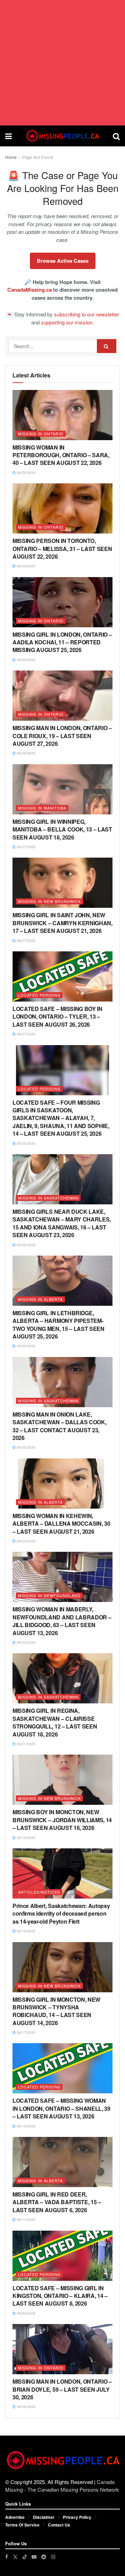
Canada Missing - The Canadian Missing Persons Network (62, 2486)
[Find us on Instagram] (53, 2557)
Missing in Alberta (40, 1299)
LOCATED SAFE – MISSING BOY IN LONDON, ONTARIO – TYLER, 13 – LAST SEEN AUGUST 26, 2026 (57, 1017)
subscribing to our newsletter (87, 314)
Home (11, 157)
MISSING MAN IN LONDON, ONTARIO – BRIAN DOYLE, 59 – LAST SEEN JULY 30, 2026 (62, 2389)
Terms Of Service (22, 2525)
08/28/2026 (26, 473)
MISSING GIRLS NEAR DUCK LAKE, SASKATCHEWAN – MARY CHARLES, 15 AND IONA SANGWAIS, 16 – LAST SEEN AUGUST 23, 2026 (62, 1223)
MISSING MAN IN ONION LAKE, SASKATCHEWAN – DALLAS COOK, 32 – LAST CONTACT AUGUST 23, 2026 (59, 1426)
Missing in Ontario (41, 434)
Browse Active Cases (63, 261)
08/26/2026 (26, 1143)
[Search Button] (116, 136)
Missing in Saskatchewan (48, 1198)
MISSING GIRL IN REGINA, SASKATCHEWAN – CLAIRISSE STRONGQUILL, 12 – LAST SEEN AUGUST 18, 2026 (55, 1722)
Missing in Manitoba (42, 808)
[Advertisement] (62, 63)
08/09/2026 (26, 2313)
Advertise (15, 2517)
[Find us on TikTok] (25, 2556)
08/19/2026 (26, 1838)
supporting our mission (67, 322)
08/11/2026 (26, 2219)
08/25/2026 (26, 1447)
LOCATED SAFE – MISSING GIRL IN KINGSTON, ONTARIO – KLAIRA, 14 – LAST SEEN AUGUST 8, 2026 (60, 2296)
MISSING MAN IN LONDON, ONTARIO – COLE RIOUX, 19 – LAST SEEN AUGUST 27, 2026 (62, 736)
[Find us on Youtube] (34, 2557)
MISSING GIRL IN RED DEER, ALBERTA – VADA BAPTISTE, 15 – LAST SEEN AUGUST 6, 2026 (57, 2202)
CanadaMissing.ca (30, 290)
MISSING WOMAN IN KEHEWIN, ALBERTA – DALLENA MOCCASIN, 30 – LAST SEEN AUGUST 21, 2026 (61, 1524)
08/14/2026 (26, 2126)
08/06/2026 (26, 2407)
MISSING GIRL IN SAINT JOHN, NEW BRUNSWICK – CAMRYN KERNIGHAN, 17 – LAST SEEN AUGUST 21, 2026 (62, 923)
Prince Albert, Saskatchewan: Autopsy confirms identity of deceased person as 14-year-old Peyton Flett (61, 1914)
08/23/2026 (26, 1541)
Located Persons (39, 995)
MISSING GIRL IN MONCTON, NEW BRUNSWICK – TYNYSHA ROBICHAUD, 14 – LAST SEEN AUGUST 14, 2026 (56, 2011)
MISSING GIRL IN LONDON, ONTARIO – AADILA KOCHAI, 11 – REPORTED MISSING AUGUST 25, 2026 (62, 642)
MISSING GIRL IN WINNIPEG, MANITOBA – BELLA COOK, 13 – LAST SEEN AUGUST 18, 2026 (62, 829)
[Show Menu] (9, 136)
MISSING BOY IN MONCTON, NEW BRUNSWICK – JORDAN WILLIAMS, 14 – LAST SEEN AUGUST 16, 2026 (62, 1820)
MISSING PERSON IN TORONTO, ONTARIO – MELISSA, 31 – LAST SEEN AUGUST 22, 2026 (62, 549)
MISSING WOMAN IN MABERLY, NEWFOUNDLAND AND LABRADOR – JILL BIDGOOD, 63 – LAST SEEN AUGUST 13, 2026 (62, 1621)
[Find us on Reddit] (44, 2557)
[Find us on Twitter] (15, 2557)
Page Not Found (38, 157)
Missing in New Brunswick (49, 901)
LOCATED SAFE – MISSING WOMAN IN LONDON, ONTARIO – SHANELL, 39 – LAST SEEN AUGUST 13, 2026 (61, 2108)
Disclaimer (44, 2517)
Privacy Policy (77, 2517)
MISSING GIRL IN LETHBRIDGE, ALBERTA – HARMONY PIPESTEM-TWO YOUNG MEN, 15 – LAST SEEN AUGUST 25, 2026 (59, 1325)
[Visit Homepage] (62, 136)
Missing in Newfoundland (49, 1595)
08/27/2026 (26, 847)
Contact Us (59, 2525)
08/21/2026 (26, 1744)
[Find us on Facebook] (7, 2557)
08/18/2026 (26, 1931)
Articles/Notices (39, 1892)
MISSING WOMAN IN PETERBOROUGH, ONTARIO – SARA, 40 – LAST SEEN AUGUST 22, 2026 (61, 455)
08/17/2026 (26, 2032)
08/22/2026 (26, 1642)
